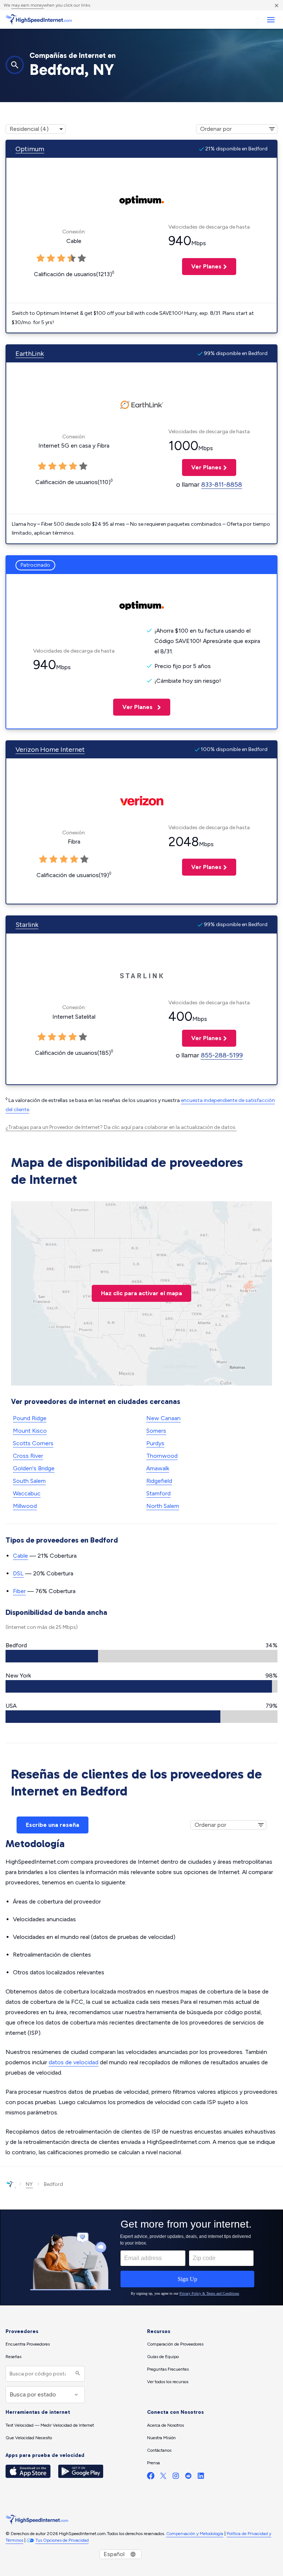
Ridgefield (159, 1481)
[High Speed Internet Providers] (39, 20)
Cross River (28, 1456)
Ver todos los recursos (168, 2382)
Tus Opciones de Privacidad (62, 2540)
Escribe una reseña (53, 1825)
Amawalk (158, 1468)
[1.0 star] (43, 859)
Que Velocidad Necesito (29, 2438)
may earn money (28, 5)
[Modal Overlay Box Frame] (141, 2257)
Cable (20, 1556)
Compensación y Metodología (195, 2534)
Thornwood (162, 1456)
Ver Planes (202, 266)
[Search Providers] (77, 2374)
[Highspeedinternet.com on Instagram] (176, 2477)
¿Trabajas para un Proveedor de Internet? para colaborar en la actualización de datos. (121, 1127)
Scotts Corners (33, 1443)
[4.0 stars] (74, 859)
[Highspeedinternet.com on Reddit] (188, 2477)
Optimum (30, 149)
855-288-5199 (222, 1055)
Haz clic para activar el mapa (141, 1293)
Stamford (158, 1493)
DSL (18, 1573)
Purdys (155, 1443)
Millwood (25, 1506)
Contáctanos (159, 2450)
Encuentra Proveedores (28, 2344)
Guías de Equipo (163, 2357)
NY (29, 2184)
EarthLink (30, 354)
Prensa (153, 2463)
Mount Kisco (30, 1431)
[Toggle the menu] (271, 20)
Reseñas (13, 2357)
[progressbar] (141, 1656)
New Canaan (163, 1418)
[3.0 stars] (64, 859)
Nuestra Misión (161, 2438)
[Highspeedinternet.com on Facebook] (151, 2477)
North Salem (163, 1506)
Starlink (27, 925)
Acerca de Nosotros (165, 2425)
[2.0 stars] (53, 859)
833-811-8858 (222, 484)
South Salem (29, 1481)
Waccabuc (27, 1493)
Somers (156, 1431)
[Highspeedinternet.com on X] (163, 2477)
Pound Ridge (30, 1418)
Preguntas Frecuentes (168, 2369)
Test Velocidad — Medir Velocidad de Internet (50, 2425)
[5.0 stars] (84, 859)
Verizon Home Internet (50, 750)
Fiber (19, 1591)
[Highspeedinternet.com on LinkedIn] (201, 2477)
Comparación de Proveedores (175, 2344)
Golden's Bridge (34, 1468)
